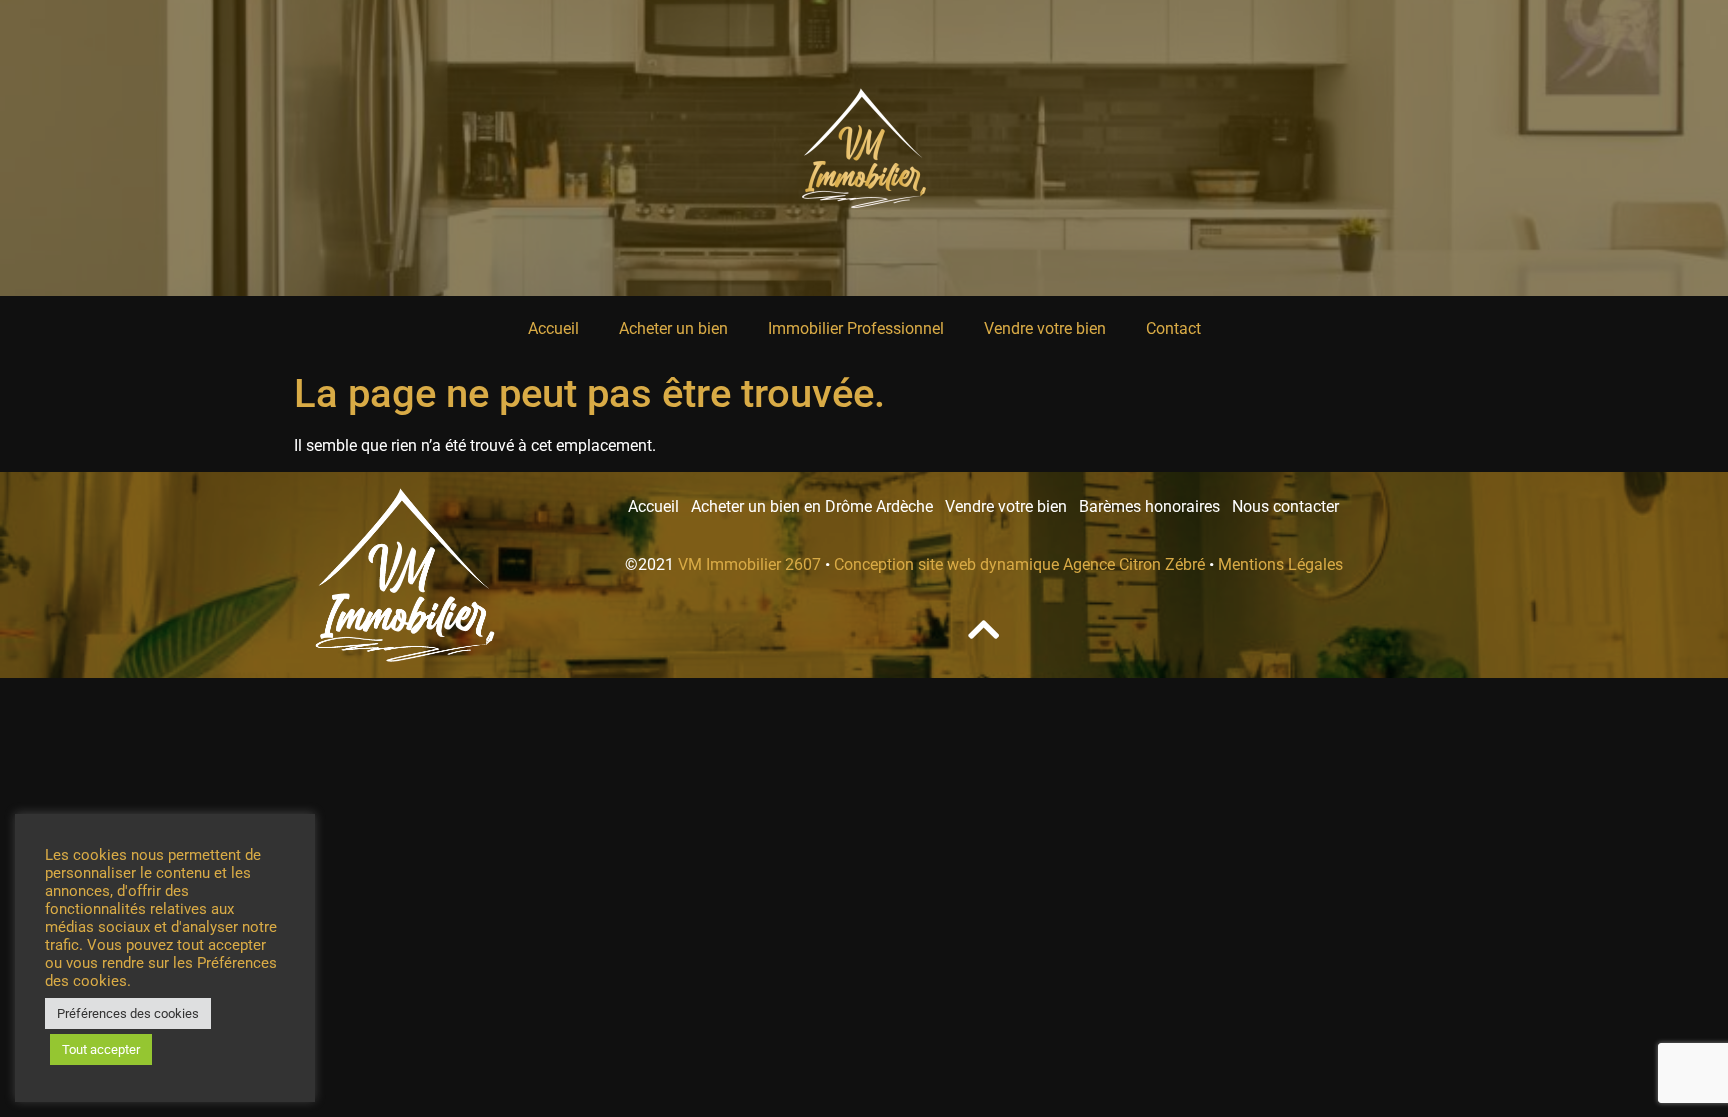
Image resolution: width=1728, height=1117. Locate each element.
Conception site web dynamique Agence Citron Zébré (1019, 564)
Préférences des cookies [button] (128, 1013)
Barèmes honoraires (1155, 506)
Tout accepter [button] (101, 1049)
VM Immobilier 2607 (749, 564)
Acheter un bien (673, 328)
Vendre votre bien (1045, 328)
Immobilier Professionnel (856, 328)
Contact (1173, 328)
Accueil (553, 328)
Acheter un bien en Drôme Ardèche (818, 506)
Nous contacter (1285, 506)
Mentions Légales (1280, 564)
